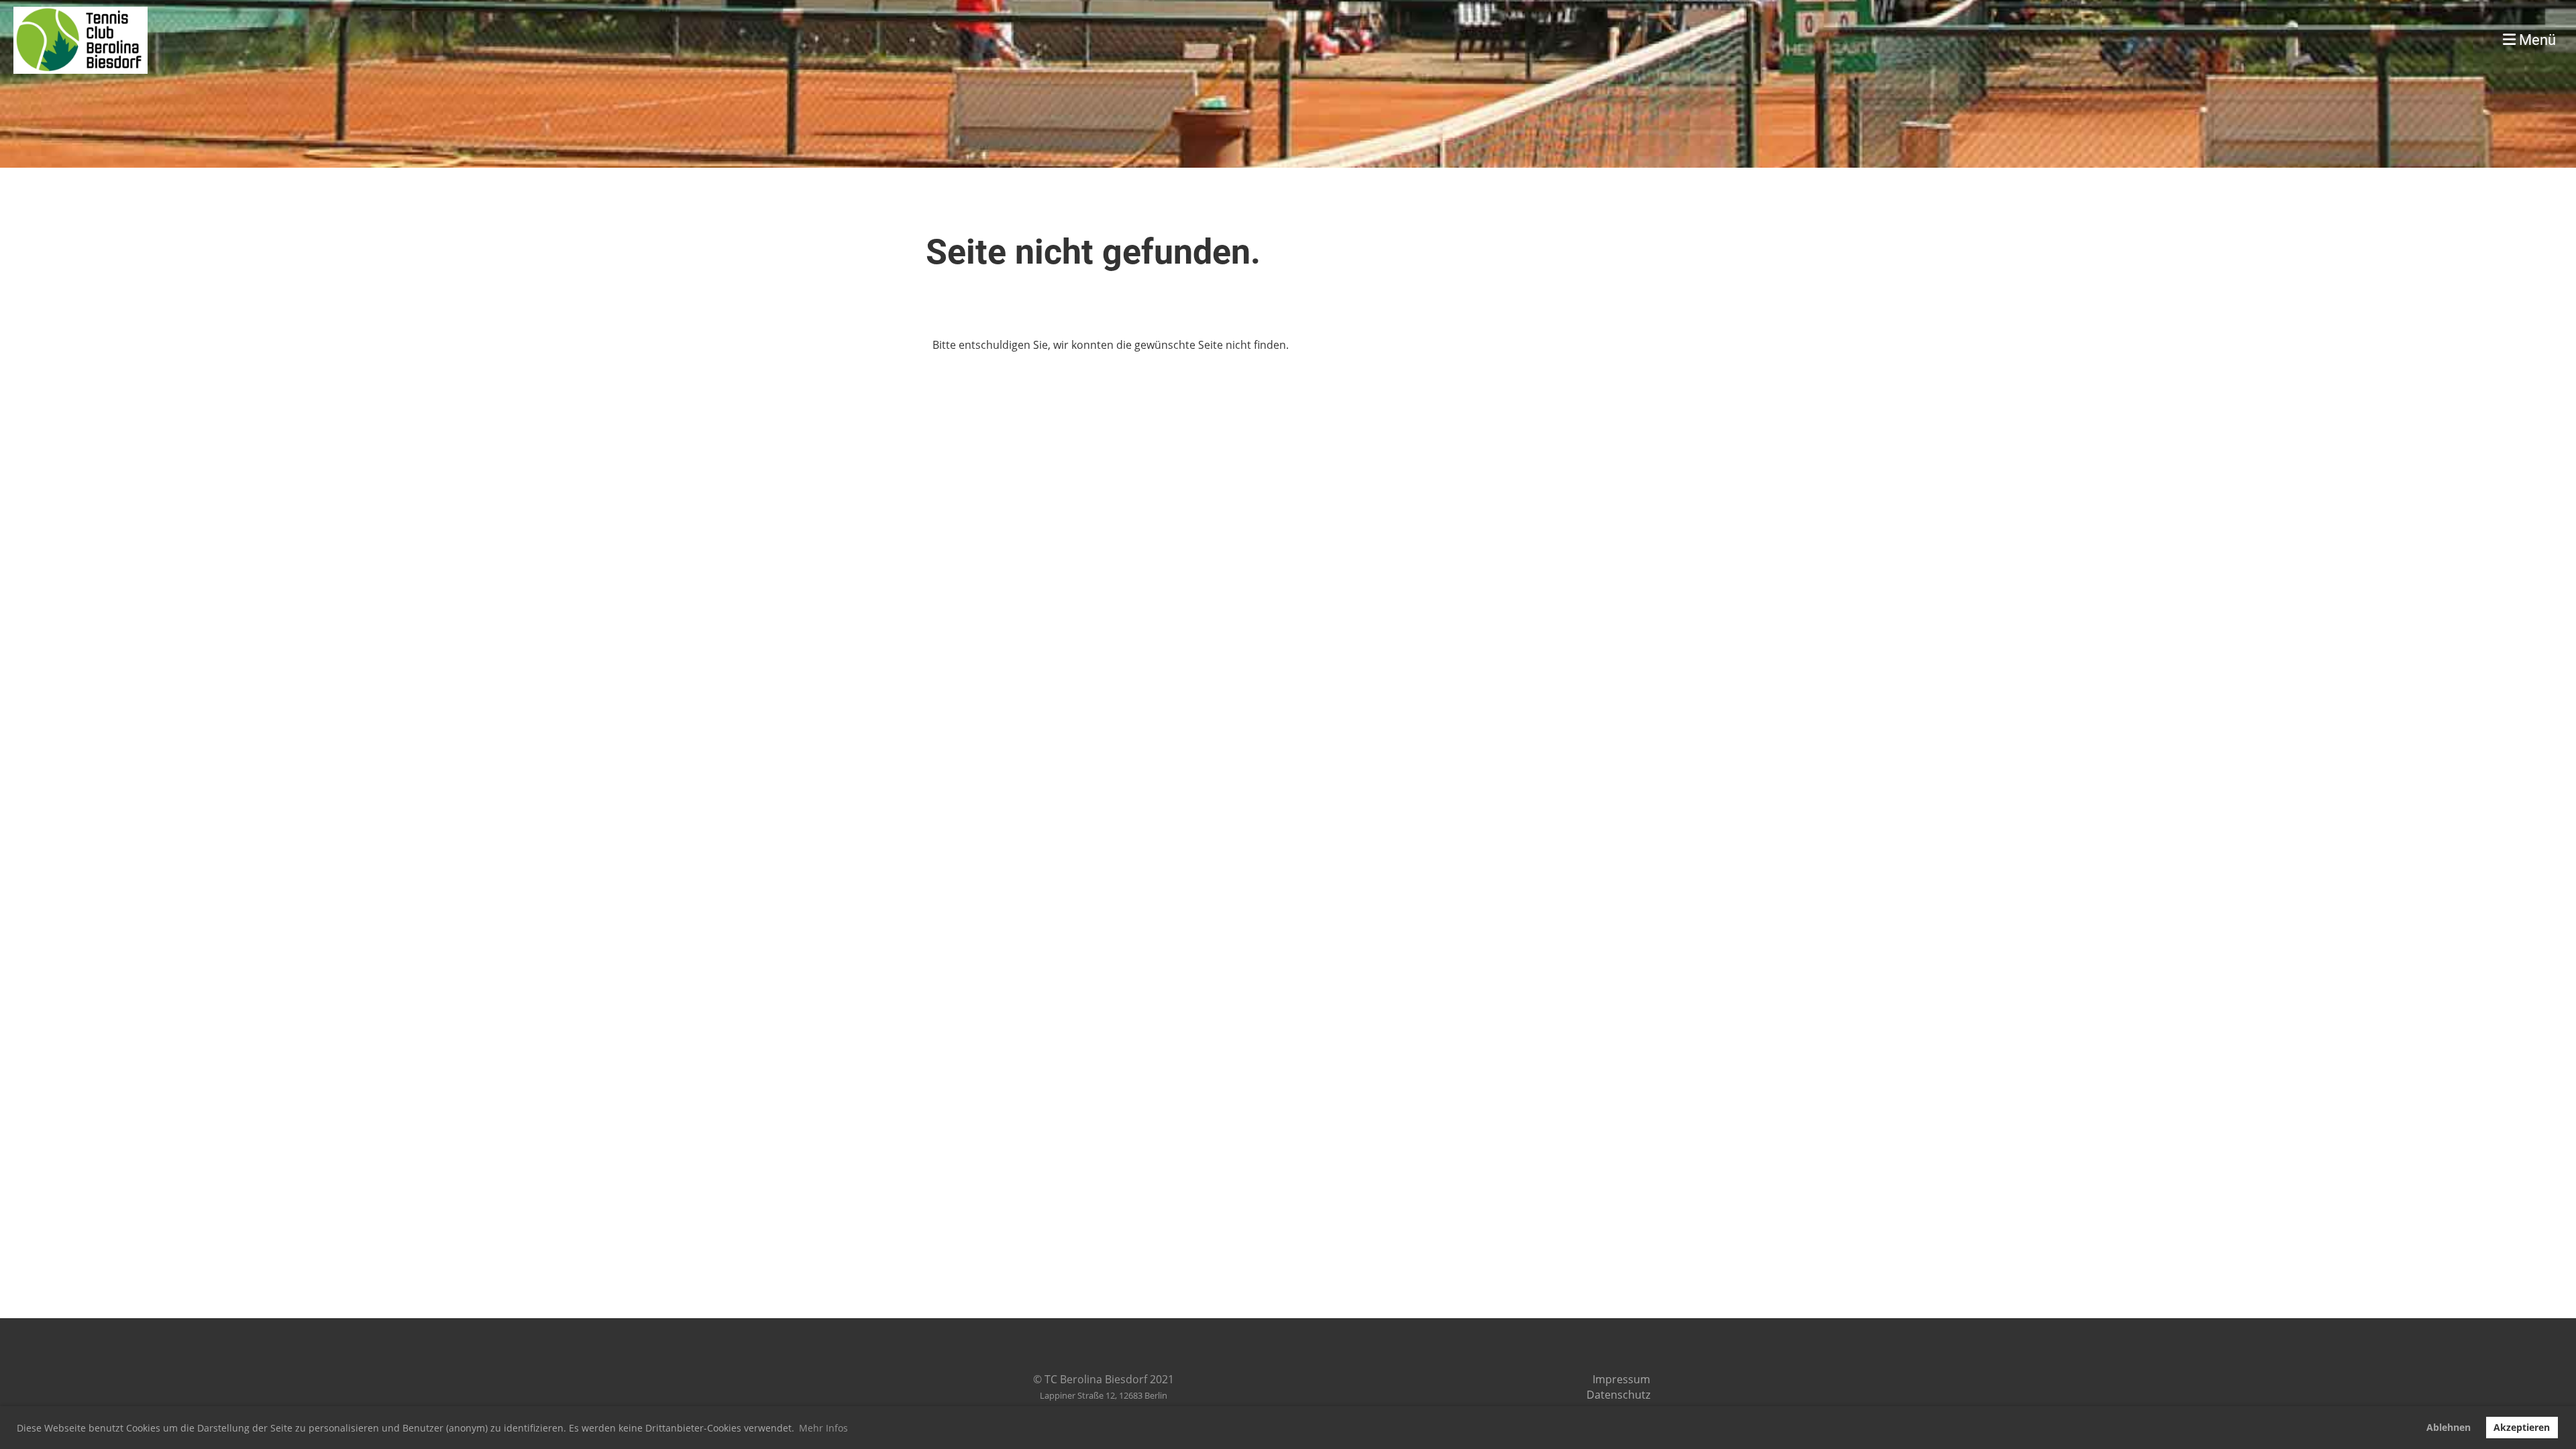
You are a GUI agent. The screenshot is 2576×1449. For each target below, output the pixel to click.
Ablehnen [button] (2449, 1427)
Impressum (1621, 1379)
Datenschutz (1618, 1395)
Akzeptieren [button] (2522, 1427)
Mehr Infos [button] (823, 1428)
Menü (2536, 40)
